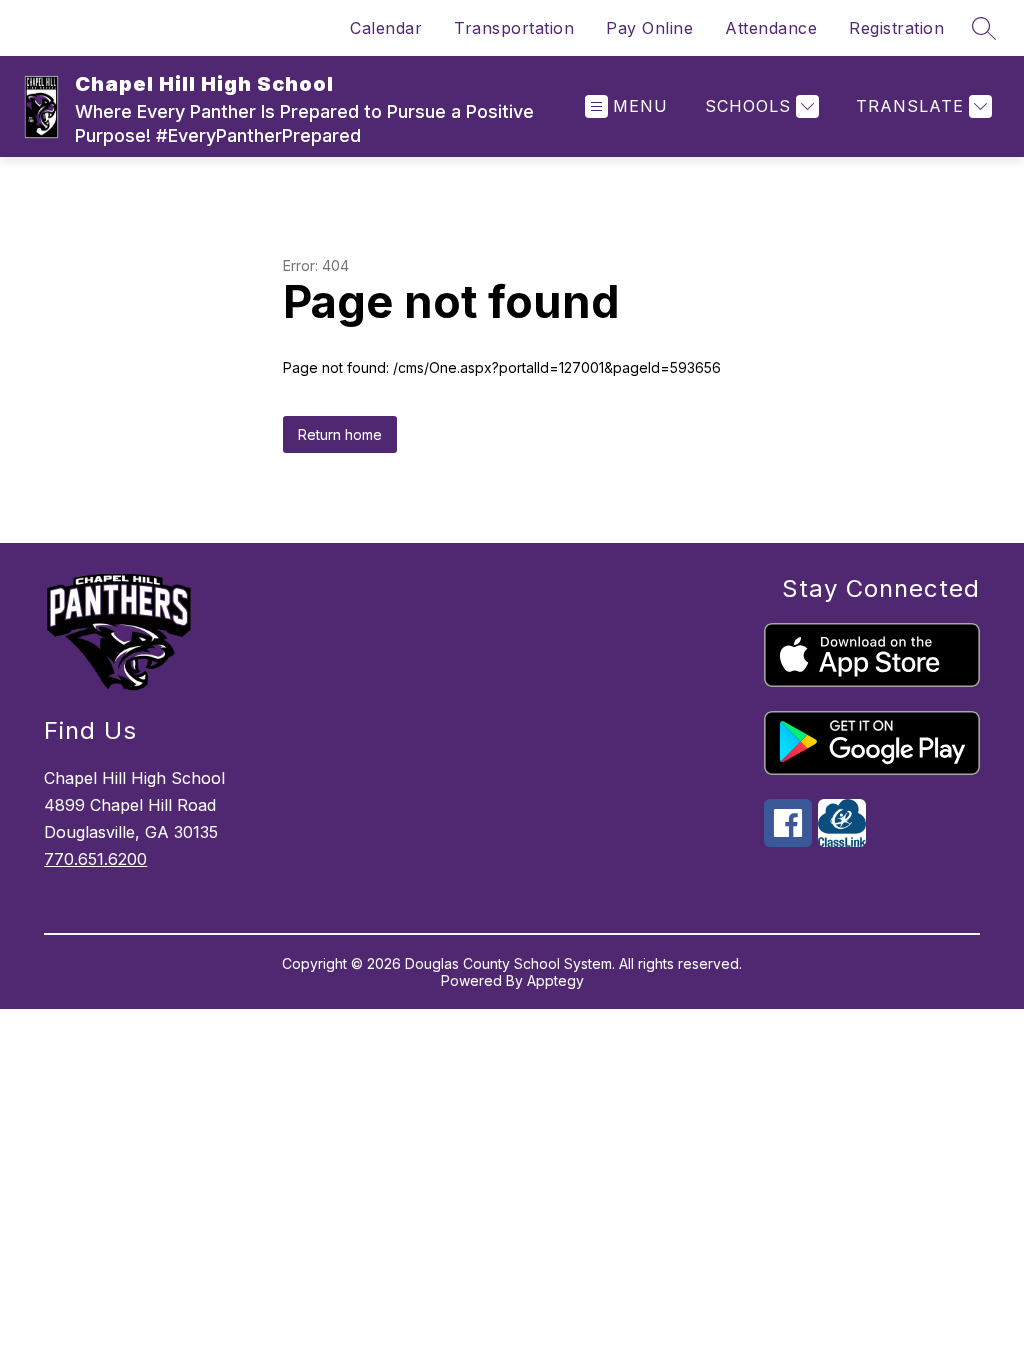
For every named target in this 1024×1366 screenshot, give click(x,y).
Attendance (771, 28)
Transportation (514, 28)
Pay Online (649, 28)
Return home (340, 434)
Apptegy (555, 980)
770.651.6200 (95, 859)
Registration (896, 28)
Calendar (386, 28)
